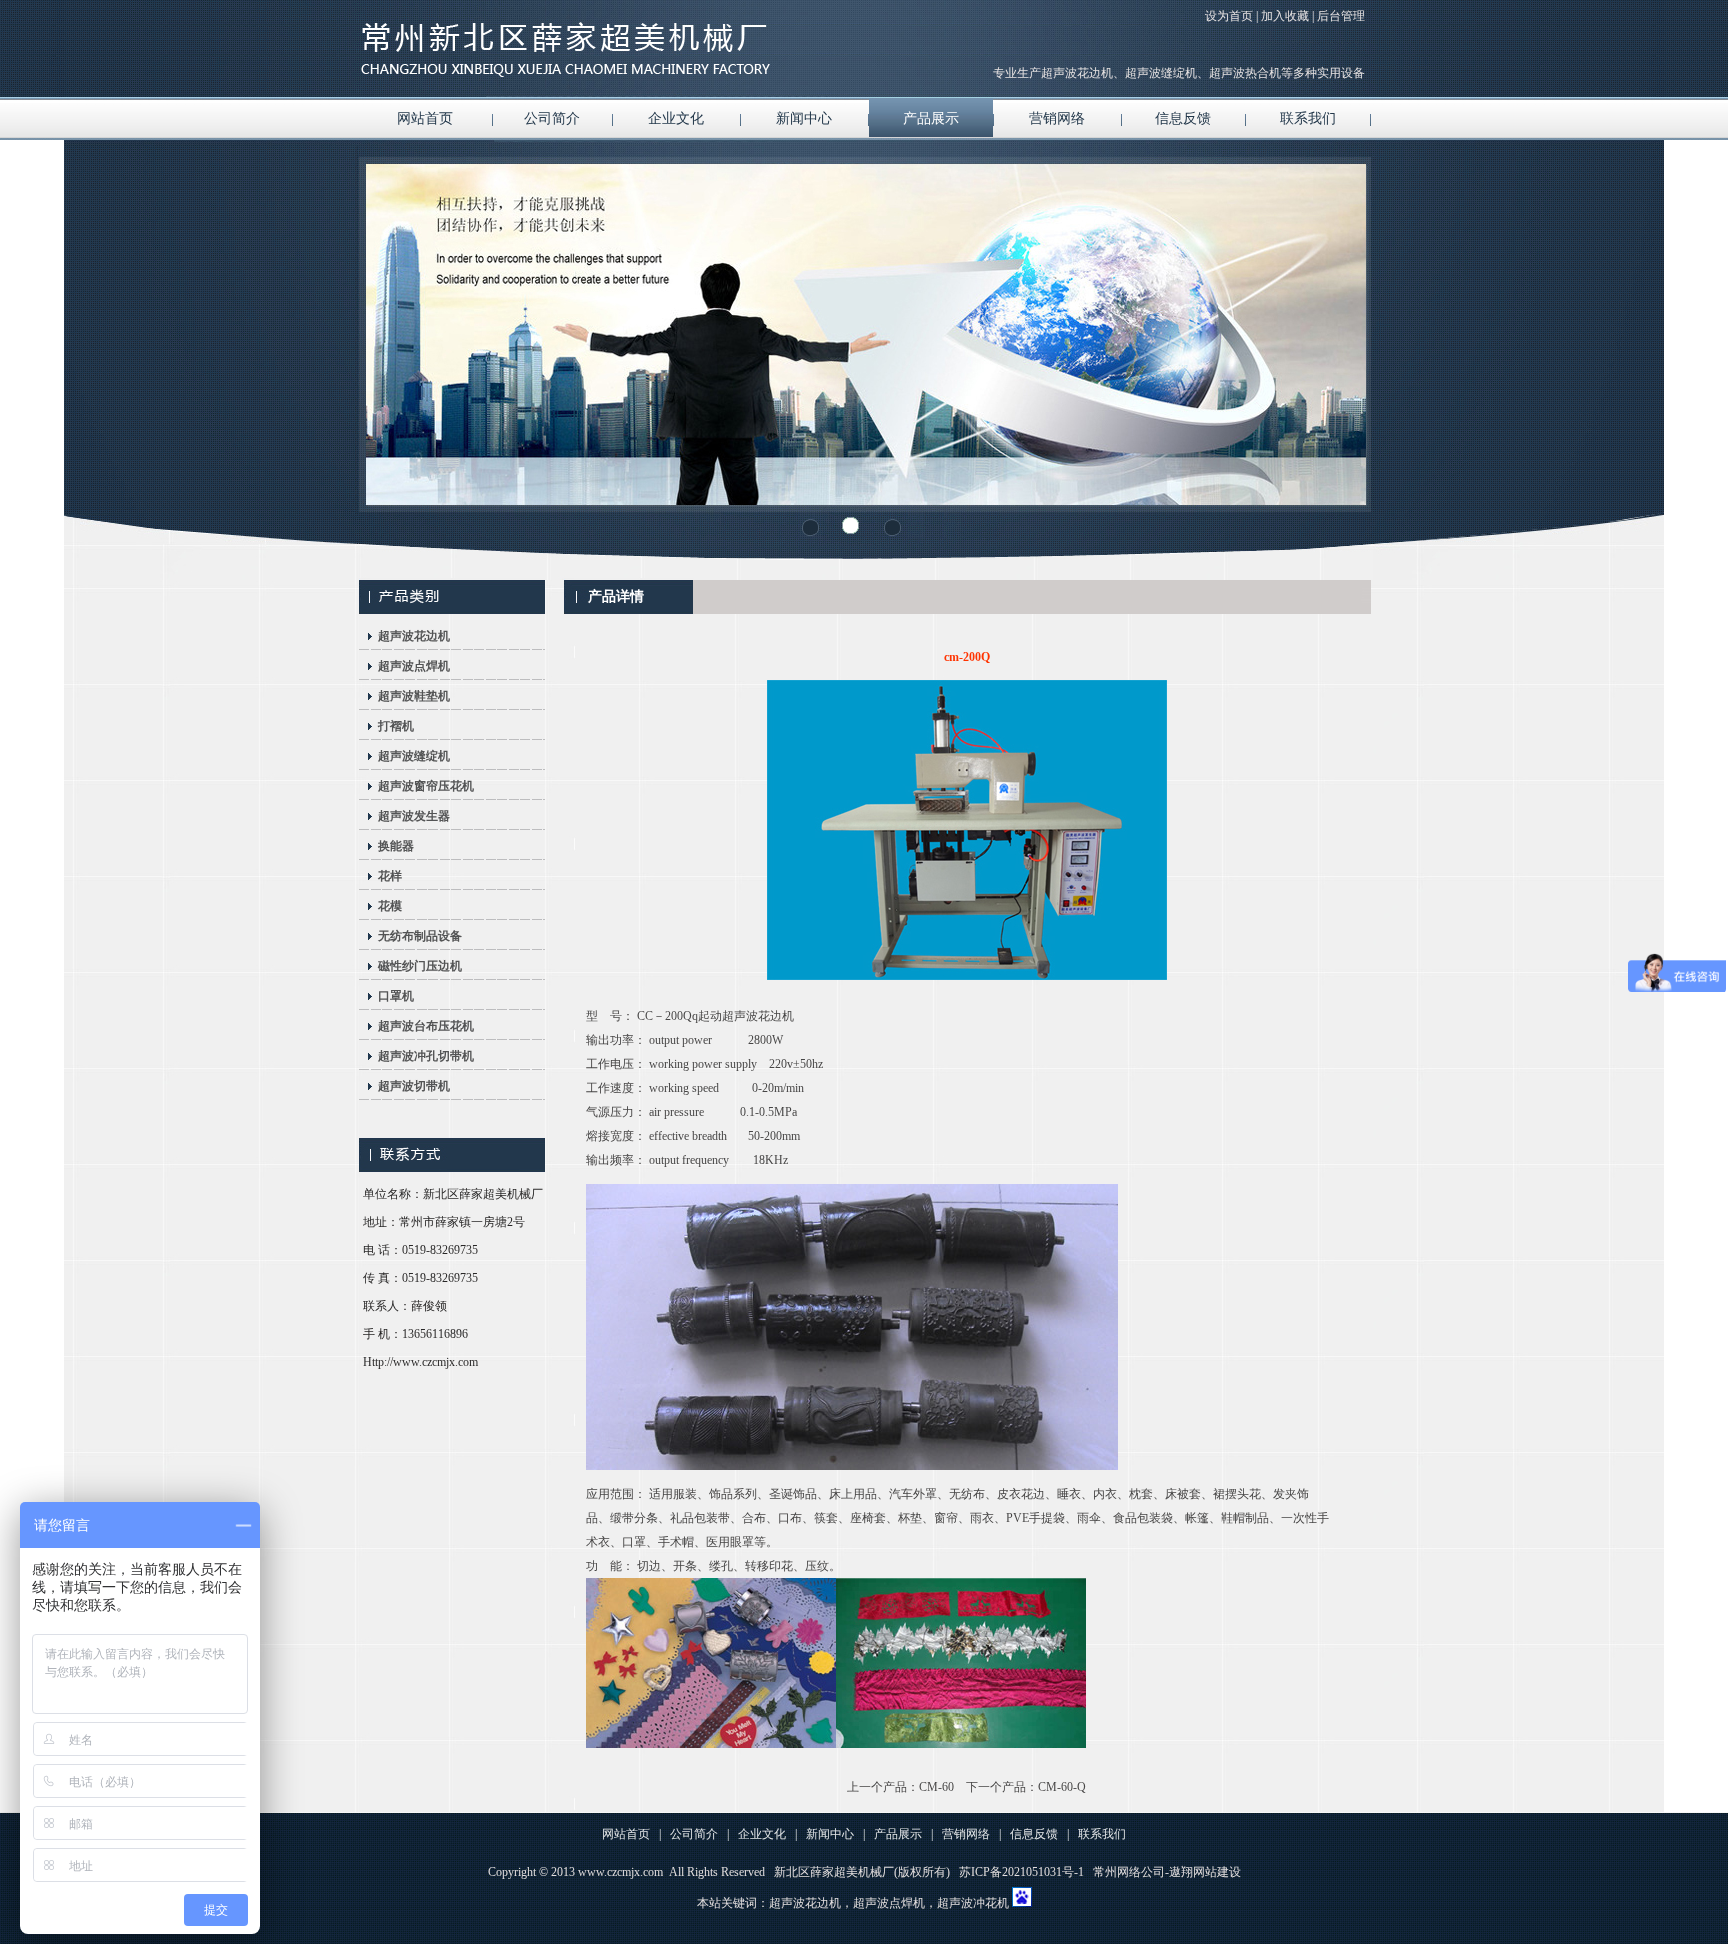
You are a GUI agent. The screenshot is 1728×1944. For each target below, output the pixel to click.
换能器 (396, 846)
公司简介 (552, 118)
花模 (390, 906)
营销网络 (1057, 118)
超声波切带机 (414, 1086)
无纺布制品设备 (420, 936)
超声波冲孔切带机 (426, 1056)
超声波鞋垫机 (414, 696)
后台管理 (1341, 16)
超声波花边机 (414, 636)
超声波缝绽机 (414, 756)
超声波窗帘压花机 (426, 786)
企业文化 (676, 118)
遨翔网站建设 (1205, 1872)
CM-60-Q (1062, 1787)
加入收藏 (1285, 16)
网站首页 (425, 118)
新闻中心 (804, 118)
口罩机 (396, 996)
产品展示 (931, 118)
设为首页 (1229, 16)
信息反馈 (1183, 118)
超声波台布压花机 (426, 1026)
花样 (390, 876)
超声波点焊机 (414, 666)
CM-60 (936, 1787)
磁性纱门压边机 (420, 966)
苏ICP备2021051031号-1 (1021, 1872)
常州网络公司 (1129, 1872)
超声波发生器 (414, 816)
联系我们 (1308, 118)
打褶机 (396, 726)
